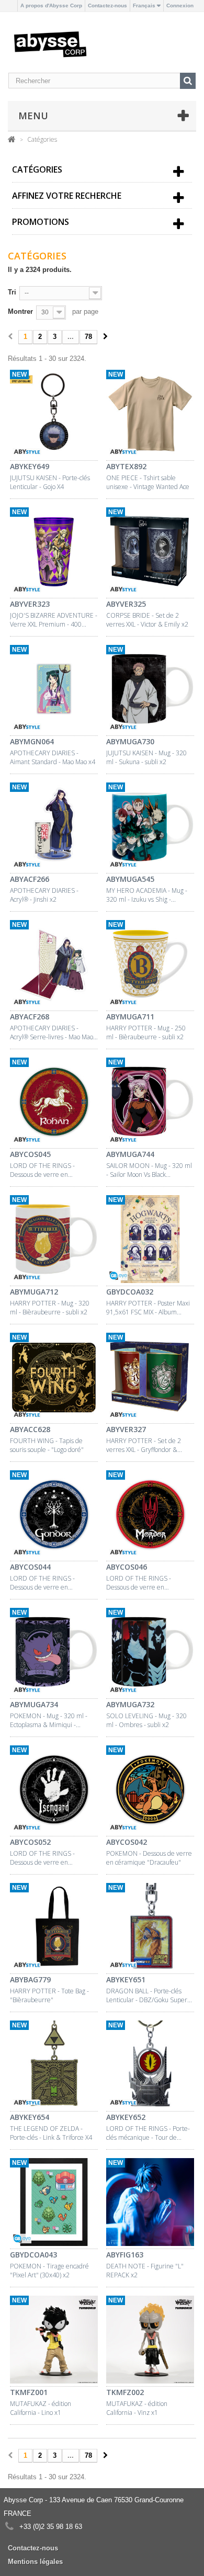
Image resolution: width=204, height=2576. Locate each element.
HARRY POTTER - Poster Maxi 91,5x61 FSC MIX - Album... (148, 1308)
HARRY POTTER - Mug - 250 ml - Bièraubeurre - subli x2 (146, 1032)
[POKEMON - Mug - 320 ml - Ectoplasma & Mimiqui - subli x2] (54, 1653)
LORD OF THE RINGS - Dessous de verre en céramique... (42, 1170)
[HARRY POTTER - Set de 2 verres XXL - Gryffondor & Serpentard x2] (150, 1378)
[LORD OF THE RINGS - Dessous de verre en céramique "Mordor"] (150, 1516)
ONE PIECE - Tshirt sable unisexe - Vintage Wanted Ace (148, 482)
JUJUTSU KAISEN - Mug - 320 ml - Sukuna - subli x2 (146, 757)
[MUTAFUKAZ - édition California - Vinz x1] (150, 2341)
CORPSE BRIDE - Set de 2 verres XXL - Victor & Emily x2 (147, 620)
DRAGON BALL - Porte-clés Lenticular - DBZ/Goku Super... (149, 1995)
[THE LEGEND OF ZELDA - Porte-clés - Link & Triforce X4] (54, 2066)
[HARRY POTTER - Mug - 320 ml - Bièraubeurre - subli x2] (54, 1241)
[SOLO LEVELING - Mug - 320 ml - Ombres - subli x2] (150, 1653)
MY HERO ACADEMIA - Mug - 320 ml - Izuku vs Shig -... (147, 895)
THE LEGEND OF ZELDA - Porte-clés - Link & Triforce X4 (51, 2133)
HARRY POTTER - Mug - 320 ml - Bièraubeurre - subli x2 (50, 1308)
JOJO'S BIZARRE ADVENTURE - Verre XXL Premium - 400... (54, 620)
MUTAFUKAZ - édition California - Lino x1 (41, 2408)
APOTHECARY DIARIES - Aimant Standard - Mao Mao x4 (53, 757)
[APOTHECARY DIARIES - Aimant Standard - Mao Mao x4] (54, 690)
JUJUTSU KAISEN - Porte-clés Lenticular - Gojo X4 (50, 482)
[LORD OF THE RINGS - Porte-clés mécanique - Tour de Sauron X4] (150, 2066)
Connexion (180, 5)
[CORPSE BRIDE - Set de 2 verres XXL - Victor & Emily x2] (150, 553)
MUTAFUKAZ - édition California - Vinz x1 (137, 2408)
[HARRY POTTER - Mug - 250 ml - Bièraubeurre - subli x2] (150, 966)
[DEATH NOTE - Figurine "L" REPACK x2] (150, 2204)
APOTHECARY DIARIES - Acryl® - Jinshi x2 (44, 895)
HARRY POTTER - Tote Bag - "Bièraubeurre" (49, 1995)
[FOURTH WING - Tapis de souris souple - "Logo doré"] (54, 1378)
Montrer (20, 311)
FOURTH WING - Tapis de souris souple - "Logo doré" (47, 1445)
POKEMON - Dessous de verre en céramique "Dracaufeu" (149, 1858)
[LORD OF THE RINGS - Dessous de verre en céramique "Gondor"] (54, 1516)
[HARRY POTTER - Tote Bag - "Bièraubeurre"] (54, 1928)
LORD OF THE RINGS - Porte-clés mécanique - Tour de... (148, 2133)
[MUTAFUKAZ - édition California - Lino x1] (54, 2341)
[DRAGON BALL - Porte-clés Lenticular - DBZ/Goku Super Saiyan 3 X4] (150, 1928)
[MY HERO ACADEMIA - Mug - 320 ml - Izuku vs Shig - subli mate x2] (150, 828)
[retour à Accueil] (12, 139)
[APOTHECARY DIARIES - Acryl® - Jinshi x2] (54, 828)
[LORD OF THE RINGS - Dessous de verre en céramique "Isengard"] (54, 1791)
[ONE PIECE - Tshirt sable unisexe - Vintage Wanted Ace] (150, 415)
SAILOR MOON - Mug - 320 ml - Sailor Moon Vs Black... (149, 1170)
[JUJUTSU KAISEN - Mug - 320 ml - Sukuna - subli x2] (150, 690)
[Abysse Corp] (50, 44)
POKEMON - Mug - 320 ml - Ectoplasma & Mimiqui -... (49, 1720)
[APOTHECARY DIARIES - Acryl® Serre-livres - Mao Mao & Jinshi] (54, 966)
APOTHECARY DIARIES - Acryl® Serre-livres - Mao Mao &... (52, 1032)
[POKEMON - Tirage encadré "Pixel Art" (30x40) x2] (54, 2204)
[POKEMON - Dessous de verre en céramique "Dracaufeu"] (150, 1791)
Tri (12, 292)
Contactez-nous (107, 5)
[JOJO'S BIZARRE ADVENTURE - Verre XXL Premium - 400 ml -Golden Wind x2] (54, 553)
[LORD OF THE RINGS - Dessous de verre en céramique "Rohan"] (54, 1103)
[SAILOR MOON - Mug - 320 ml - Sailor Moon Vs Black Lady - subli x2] (150, 1103)
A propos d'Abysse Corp (51, 5)
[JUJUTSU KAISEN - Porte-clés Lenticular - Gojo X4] (54, 415)
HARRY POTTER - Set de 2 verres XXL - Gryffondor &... (144, 1445)
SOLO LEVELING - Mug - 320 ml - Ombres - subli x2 (146, 1720)
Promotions (41, 222)
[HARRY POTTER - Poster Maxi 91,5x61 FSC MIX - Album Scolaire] (150, 1241)
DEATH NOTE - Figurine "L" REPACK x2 (145, 2271)
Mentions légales (35, 2562)
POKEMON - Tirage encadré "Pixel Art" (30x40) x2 (49, 2271)
